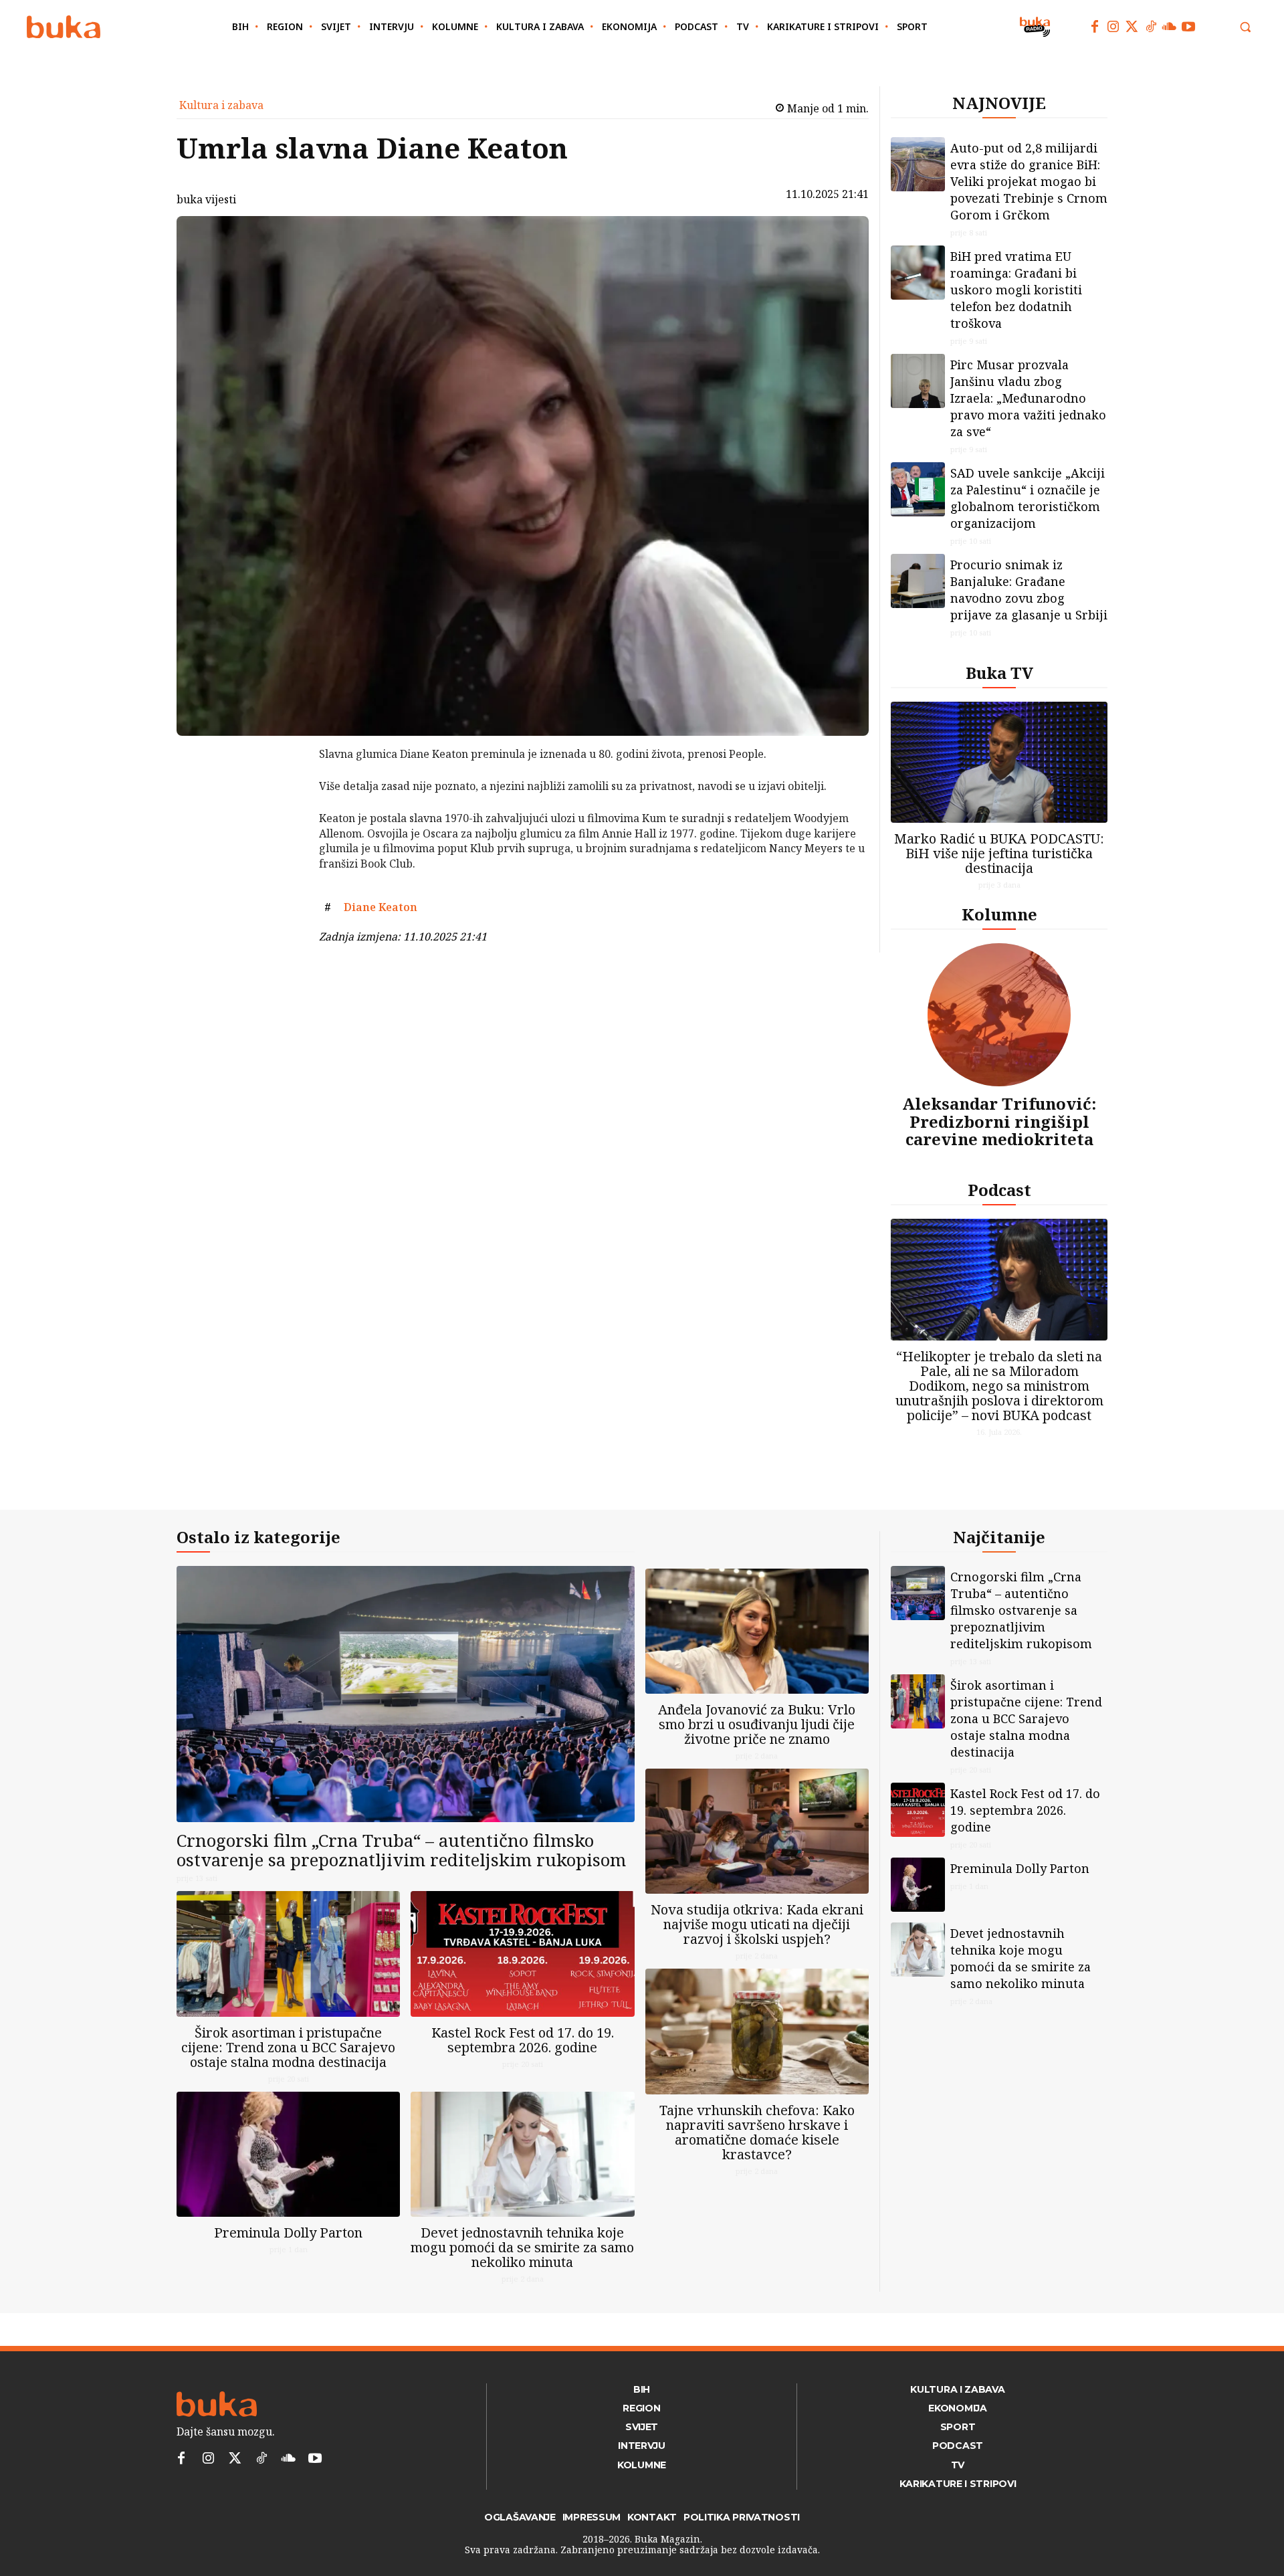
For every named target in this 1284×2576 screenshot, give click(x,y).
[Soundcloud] (1170, 27)
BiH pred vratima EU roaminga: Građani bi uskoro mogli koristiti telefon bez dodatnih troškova (1016, 290)
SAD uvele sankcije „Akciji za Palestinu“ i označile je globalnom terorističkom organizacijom (1028, 498)
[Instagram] (1113, 27)
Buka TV (999, 673)
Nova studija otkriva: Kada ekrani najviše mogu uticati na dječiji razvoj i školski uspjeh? (757, 1924)
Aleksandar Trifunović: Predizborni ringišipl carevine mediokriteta (999, 1121)
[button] (1245, 27)
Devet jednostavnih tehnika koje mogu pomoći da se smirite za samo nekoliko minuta (522, 2247)
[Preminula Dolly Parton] (288, 2154)
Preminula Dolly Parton (288, 2233)
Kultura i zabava (221, 105)
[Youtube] (1188, 27)
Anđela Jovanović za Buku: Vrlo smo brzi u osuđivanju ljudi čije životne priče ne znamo (757, 1724)
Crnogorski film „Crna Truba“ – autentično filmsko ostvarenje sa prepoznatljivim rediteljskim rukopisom (401, 1850)
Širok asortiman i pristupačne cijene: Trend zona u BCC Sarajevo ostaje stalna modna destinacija (288, 2047)
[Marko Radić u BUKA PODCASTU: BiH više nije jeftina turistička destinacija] (999, 762)
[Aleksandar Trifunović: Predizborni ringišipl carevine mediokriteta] (999, 1015)
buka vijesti (206, 199)
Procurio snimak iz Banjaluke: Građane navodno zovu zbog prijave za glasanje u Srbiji (1029, 590)
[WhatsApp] (284, 854)
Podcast (999, 1190)
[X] (284, 791)
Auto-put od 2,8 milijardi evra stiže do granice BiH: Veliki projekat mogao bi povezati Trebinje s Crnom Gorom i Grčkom (1029, 181)
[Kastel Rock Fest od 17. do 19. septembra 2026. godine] (522, 1954)
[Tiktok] (1151, 27)
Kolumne (999, 914)
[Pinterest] (284, 823)
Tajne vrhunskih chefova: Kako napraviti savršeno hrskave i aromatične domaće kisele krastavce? (757, 2132)
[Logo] (64, 27)
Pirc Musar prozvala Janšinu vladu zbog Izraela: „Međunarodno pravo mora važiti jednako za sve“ (1028, 398)
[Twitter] (1132, 27)
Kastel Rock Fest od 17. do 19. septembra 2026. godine (523, 2040)
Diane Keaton (381, 907)
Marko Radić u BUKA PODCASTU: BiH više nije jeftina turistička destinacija (999, 853)
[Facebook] (1095, 27)
